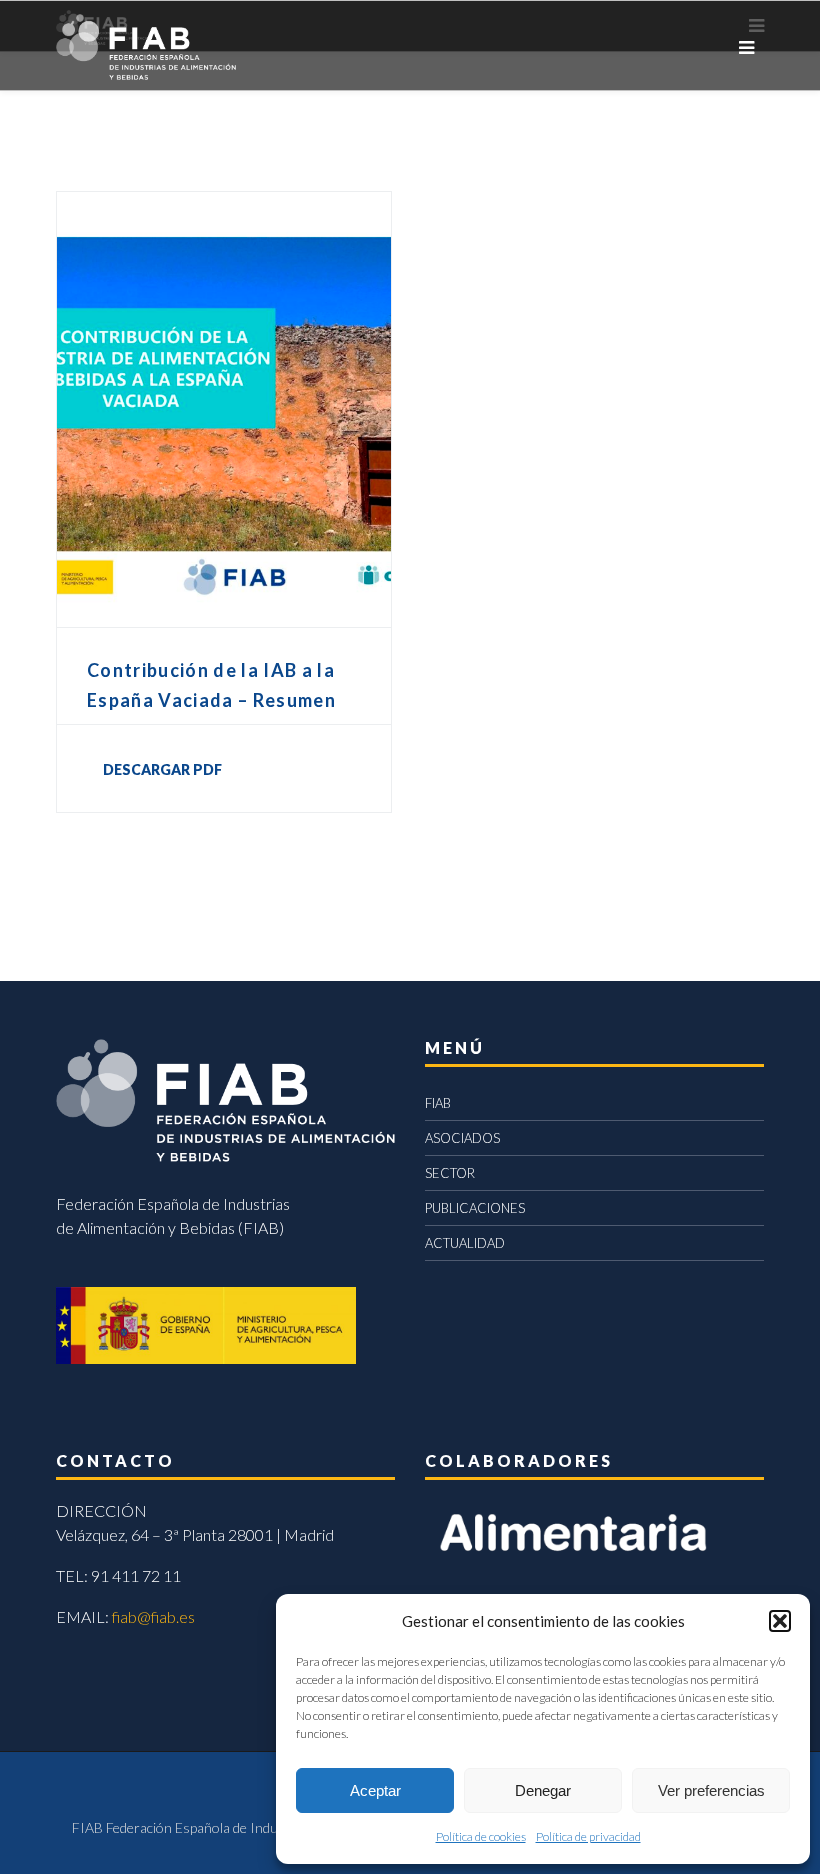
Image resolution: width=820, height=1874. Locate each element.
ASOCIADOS (462, 1138)
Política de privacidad (588, 1836)
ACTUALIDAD (465, 1243)
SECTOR (450, 1173)
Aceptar (375, 1790)
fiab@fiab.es (153, 1616)
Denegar (543, 1790)
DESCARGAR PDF (162, 769)
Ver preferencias (711, 1790)
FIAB (438, 1103)
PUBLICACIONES (475, 1208)
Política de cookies (481, 1836)
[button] (780, 1621)
